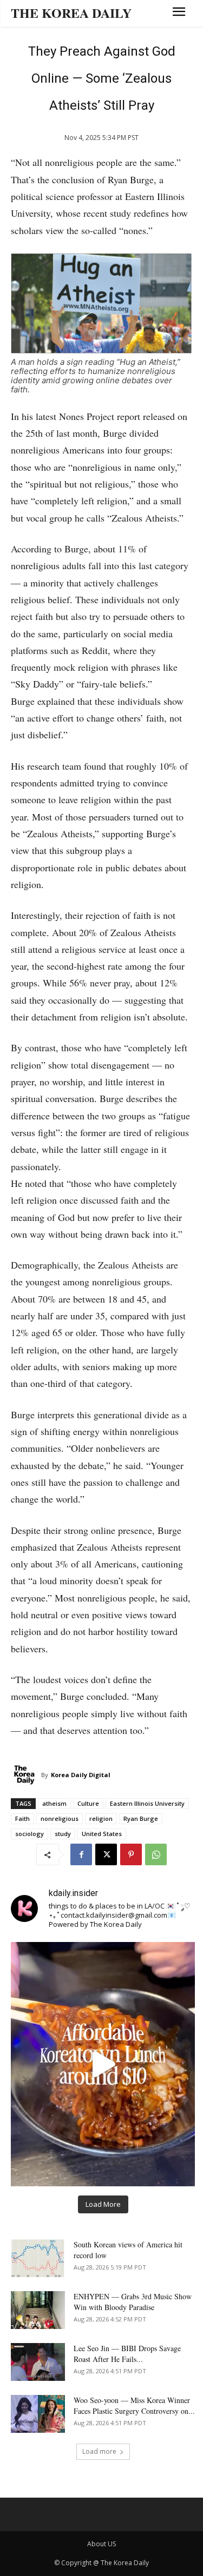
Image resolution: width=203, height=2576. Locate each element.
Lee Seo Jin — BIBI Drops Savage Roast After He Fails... (127, 2354)
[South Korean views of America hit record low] (38, 2258)
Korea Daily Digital (81, 1775)
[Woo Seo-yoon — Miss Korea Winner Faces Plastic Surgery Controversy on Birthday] (38, 2414)
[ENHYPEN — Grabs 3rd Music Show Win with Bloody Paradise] (38, 2310)
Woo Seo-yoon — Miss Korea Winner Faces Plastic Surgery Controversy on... (134, 2405)
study (63, 1834)
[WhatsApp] (156, 1854)
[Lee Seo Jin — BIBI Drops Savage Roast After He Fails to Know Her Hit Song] (38, 2362)
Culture (88, 1803)
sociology (30, 1834)
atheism (54, 1803)
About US (101, 2544)
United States (102, 1834)
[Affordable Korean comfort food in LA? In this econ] (103, 2064)
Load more (99, 2451)
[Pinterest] (131, 1854)
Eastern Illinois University (147, 1803)
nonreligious (60, 1818)
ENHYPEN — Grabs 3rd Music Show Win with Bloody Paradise (133, 2302)
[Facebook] (81, 1854)
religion (101, 1818)
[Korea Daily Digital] (26, 1775)
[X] (106, 1854)
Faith (22, 1818)
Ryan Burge (141, 1818)
